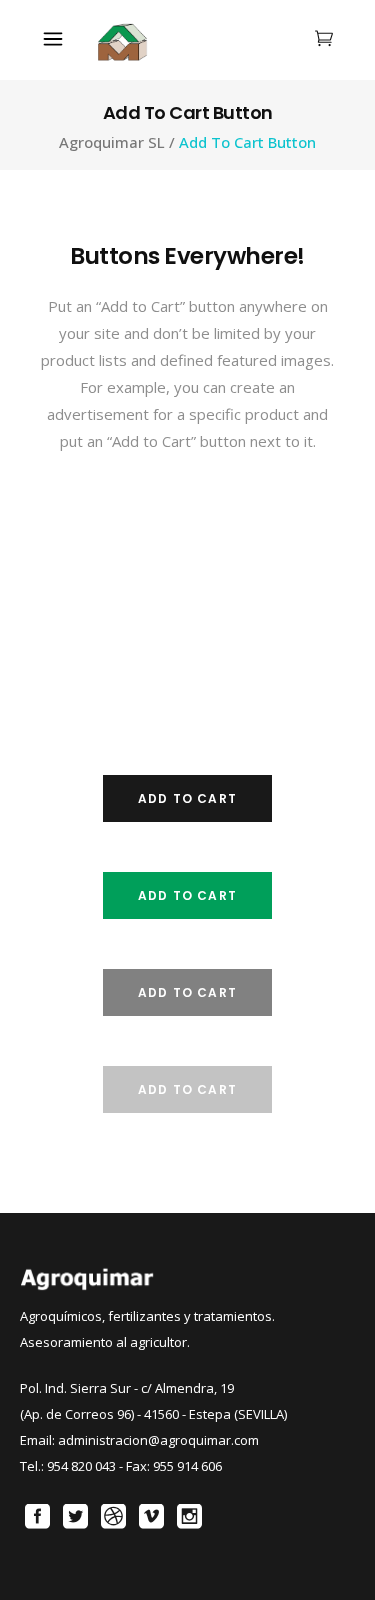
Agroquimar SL (112, 142)
